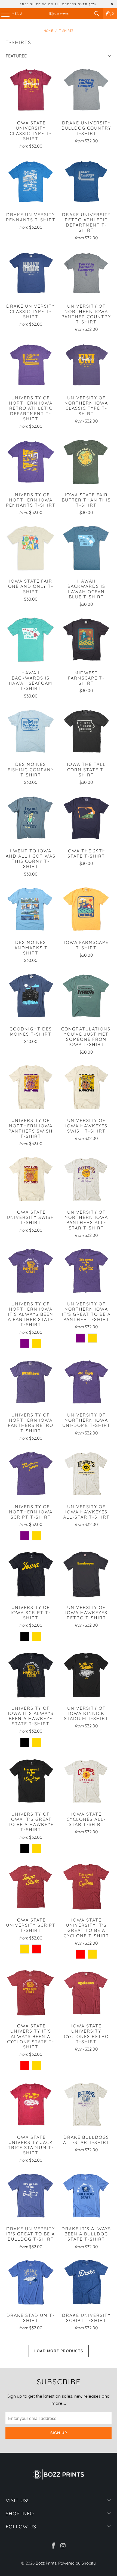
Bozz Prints (46, 2563)
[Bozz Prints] (59, 14)
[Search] (97, 14)
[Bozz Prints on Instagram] (63, 2546)
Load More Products (59, 2351)
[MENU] (3, 14)
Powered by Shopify (77, 2563)
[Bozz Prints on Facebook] (53, 2546)
